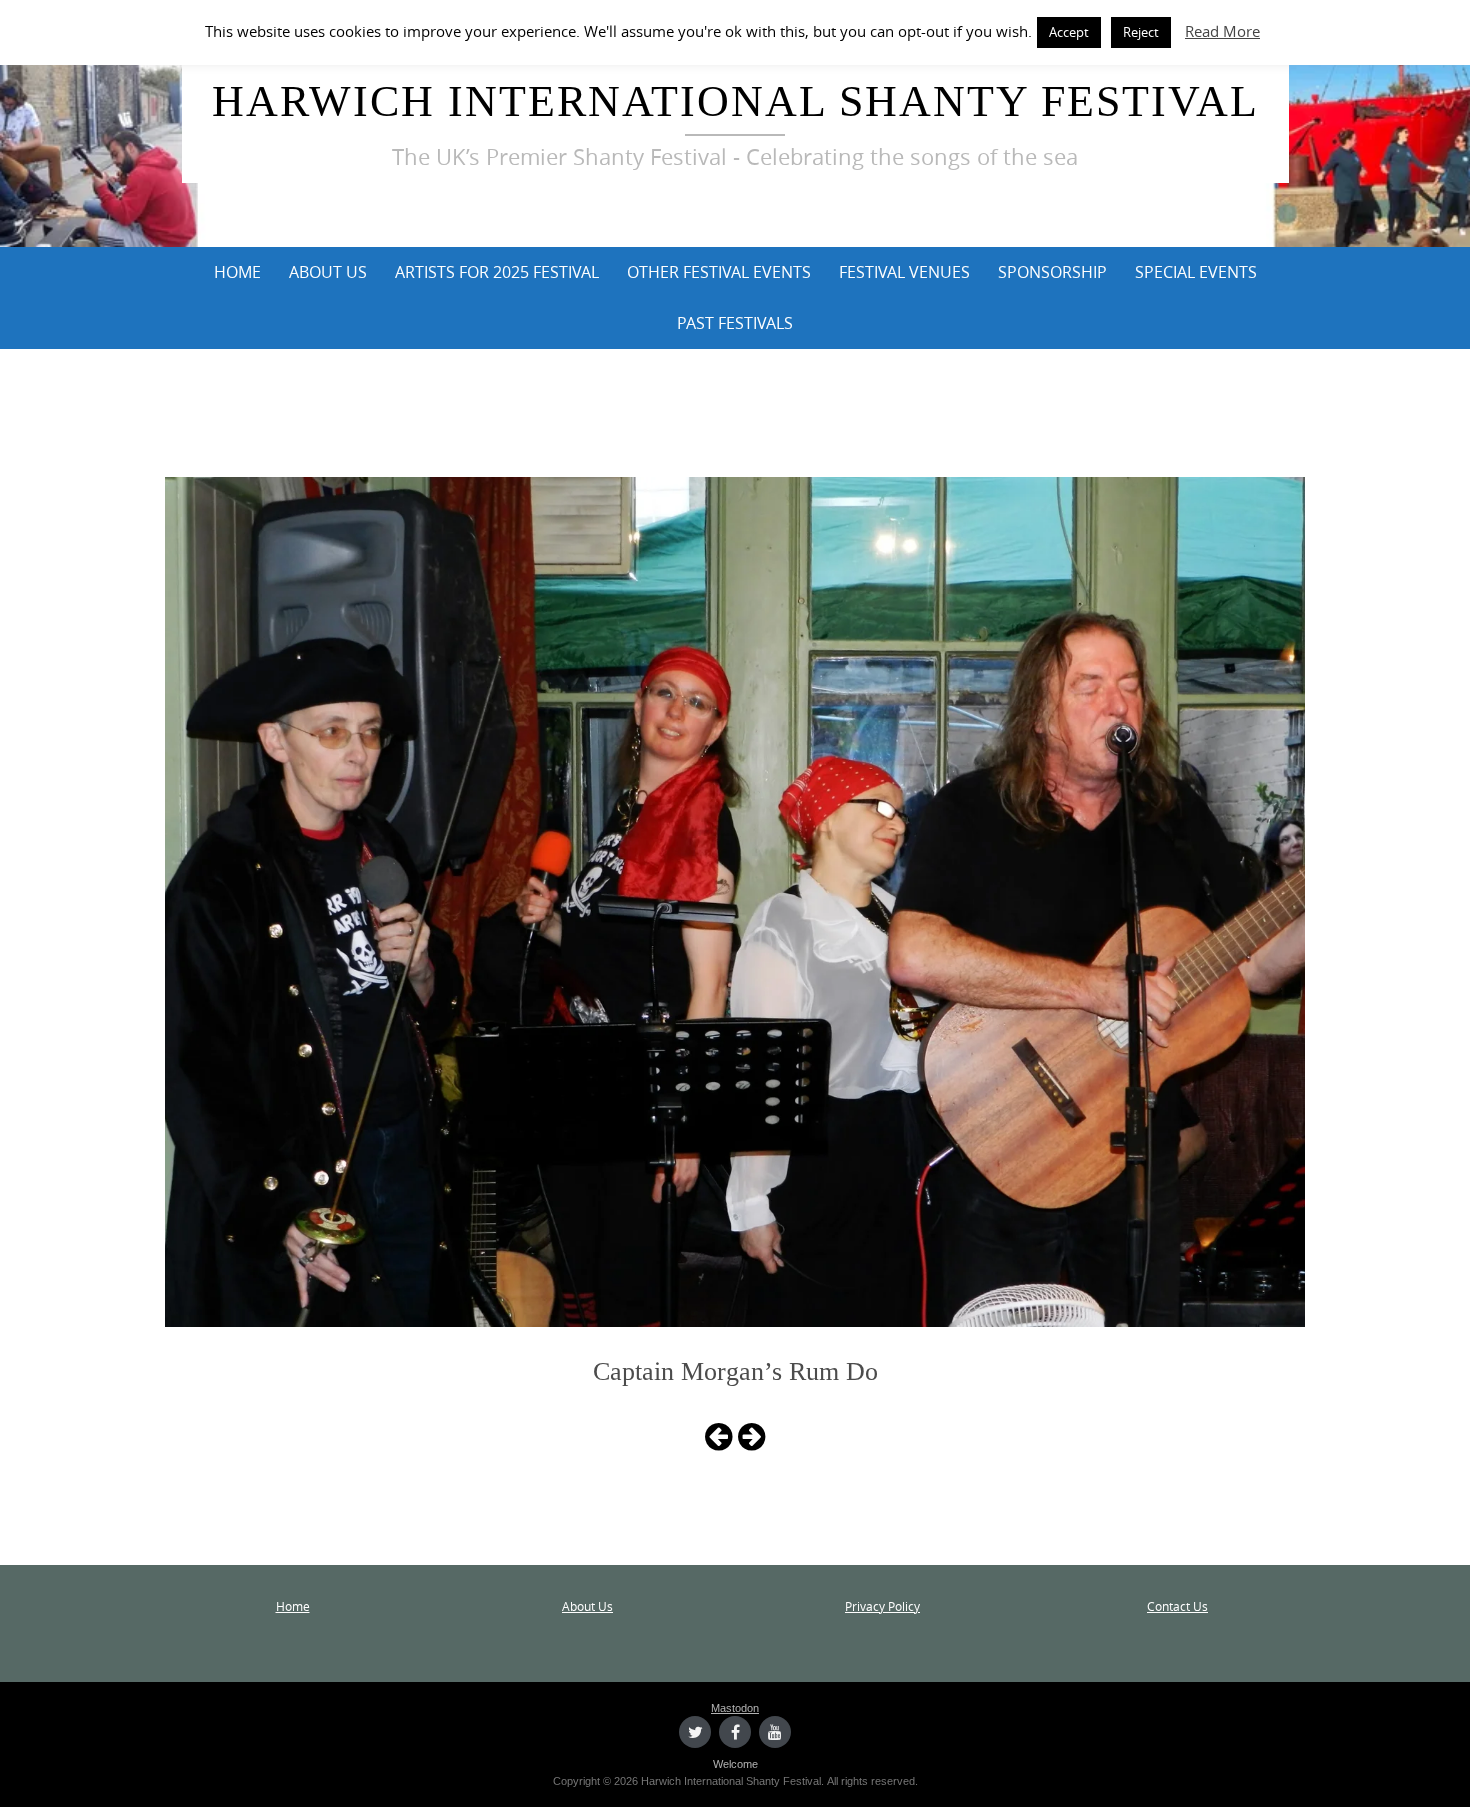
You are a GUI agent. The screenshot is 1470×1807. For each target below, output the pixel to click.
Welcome (735, 1764)
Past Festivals (735, 323)
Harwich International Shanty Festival (735, 101)
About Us (328, 272)
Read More (1222, 31)
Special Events (1196, 272)
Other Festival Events (719, 272)
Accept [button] (1069, 32)
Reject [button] (1141, 32)
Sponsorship (1052, 272)
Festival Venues (904, 272)
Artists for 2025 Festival (497, 272)
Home (237, 272)
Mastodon (735, 1708)
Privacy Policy (882, 1606)
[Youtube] (775, 1732)
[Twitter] (695, 1732)
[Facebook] (735, 1732)
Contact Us (1177, 1606)
